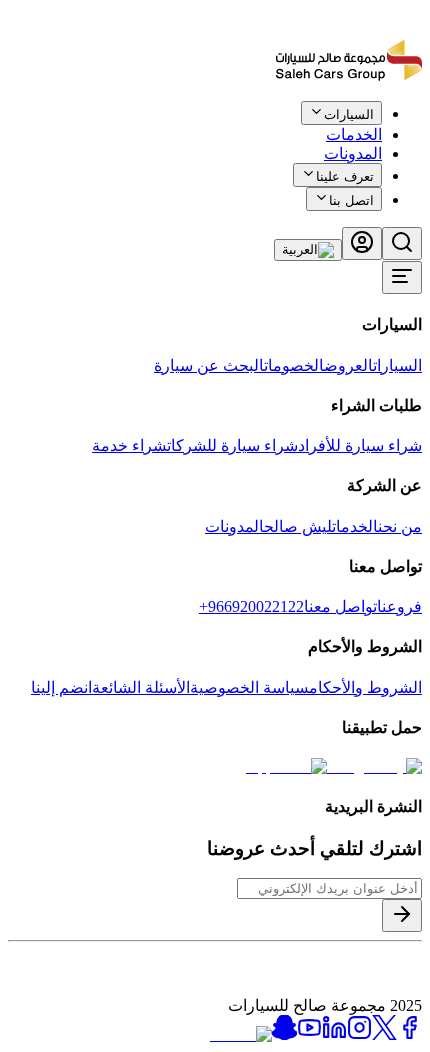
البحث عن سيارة (209, 365)
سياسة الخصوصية (249, 687)
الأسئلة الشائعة (141, 687)
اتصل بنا (351, 200)
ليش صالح (298, 526)
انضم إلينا (61, 687)
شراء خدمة (129, 445)
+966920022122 (251, 606)
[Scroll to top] (357, 123)
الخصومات (294, 365)
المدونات (353, 153)
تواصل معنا (340, 606)
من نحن (400, 526)
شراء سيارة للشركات (232, 445)
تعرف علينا (345, 176)
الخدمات (355, 526)
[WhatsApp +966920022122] (388, 127)
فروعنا (399, 606)
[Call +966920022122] (411, 127)
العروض (348, 365)
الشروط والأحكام (365, 687)
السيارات (397, 365)
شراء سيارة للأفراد (360, 445)
